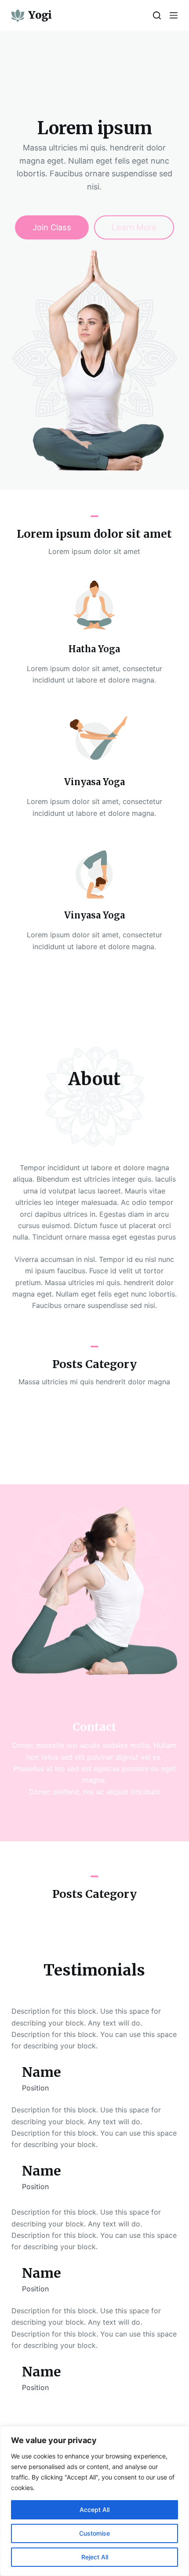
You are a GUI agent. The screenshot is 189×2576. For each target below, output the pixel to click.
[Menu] (174, 15)
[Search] (157, 15)
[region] (94, 2501)
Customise (94, 2533)
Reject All (95, 2557)
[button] (94, 1007)
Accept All (94, 2510)
